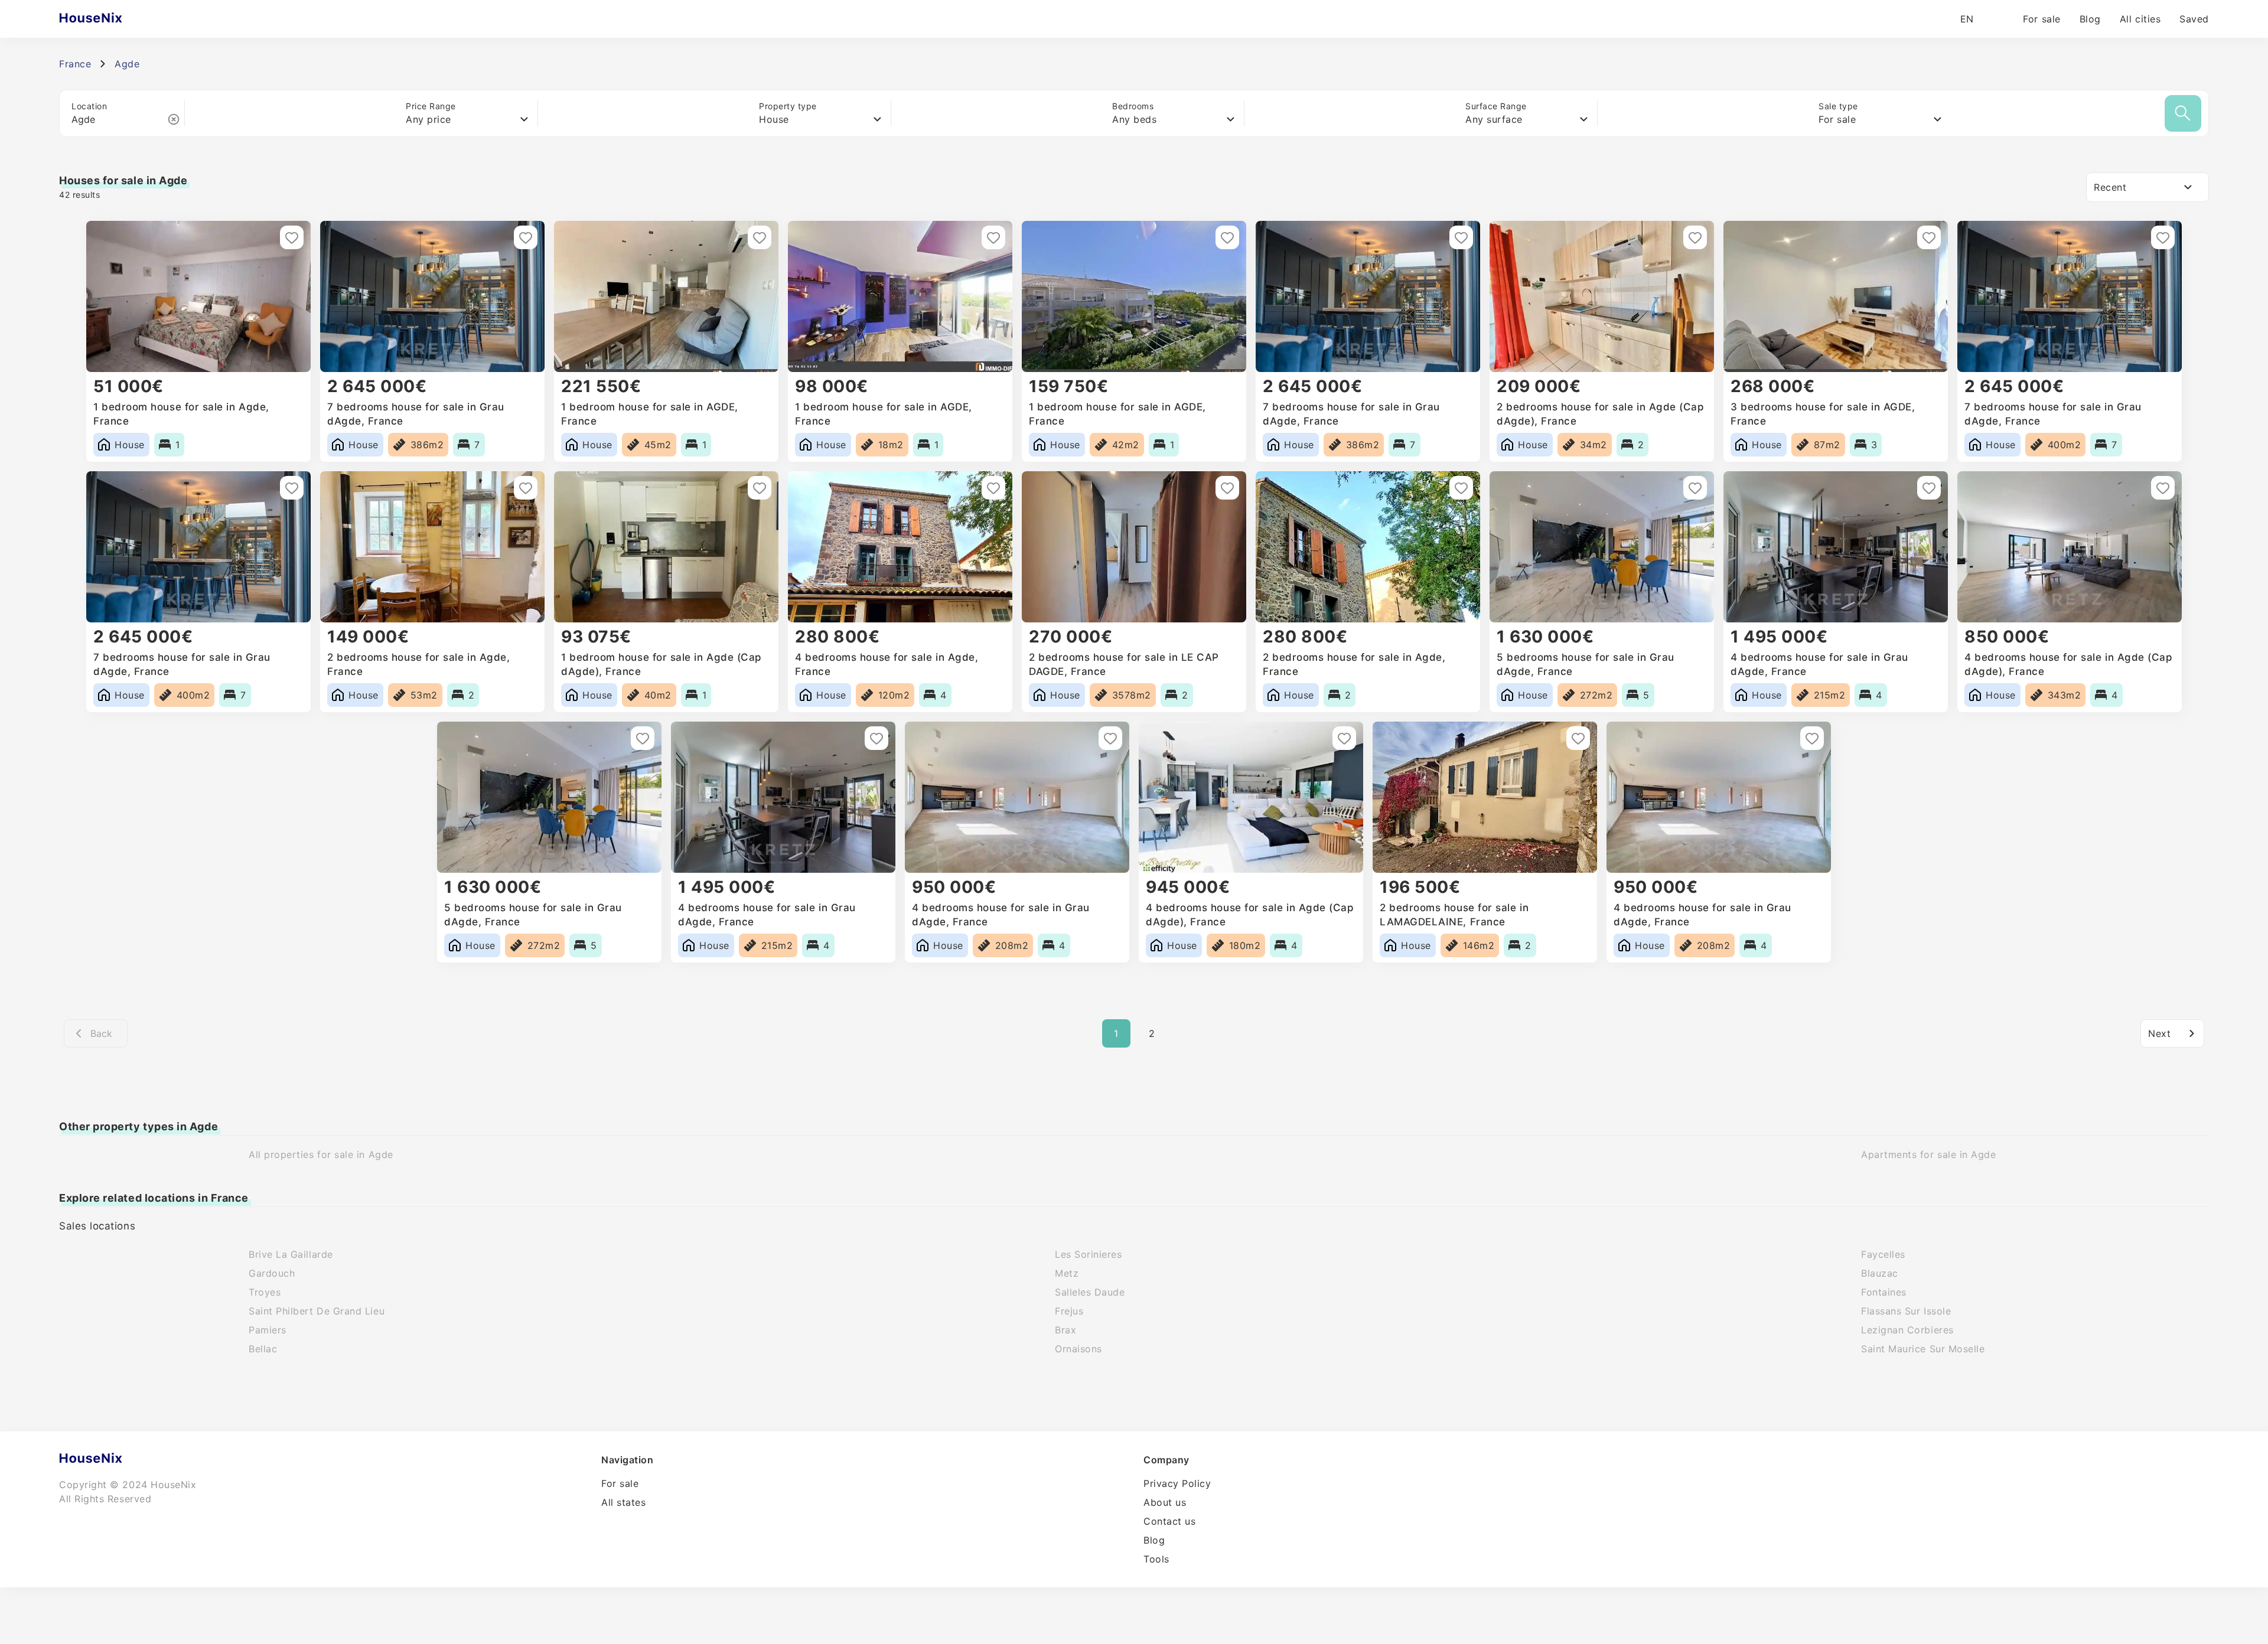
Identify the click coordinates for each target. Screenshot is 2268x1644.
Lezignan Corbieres (1907, 1330)
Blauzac (1880, 1273)
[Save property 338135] (1344, 738)
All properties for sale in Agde (321, 1154)
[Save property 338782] (643, 738)
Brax (1065, 1330)
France (75, 64)
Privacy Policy (1177, 1483)
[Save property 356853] (760, 237)
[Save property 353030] (1695, 237)
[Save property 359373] (526, 237)
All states (623, 1502)
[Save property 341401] (1461, 488)
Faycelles (1883, 1254)
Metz (1067, 1273)
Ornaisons (1078, 1349)
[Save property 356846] (1227, 237)
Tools (1156, 1559)
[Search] (2183, 113)
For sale (2041, 19)
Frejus (1069, 1311)
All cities (2140, 19)
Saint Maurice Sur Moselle (1923, 1349)
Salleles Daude (1090, 1292)
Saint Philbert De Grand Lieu (317, 1311)
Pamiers (268, 1330)
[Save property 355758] (1461, 237)
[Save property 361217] (292, 237)
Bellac (263, 1349)
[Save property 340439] (1929, 488)
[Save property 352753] (2163, 237)
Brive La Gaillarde (291, 1254)
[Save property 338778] (1110, 738)
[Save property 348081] (760, 488)
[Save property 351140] (292, 488)
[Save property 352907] (1929, 237)
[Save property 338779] (876, 738)
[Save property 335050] (1578, 738)
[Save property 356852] (993, 237)
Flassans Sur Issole (1906, 1311)
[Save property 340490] (1695, 488)
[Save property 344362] (1227, 488)
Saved (2194, 19)
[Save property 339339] (2163, 488)
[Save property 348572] (526, 488)
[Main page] (114, 19)
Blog (2090, 19)
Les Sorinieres (1089, 1254)
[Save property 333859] (1812, 738)
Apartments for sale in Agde (1929, 1154)
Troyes (265, 1292)
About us (1165, 1502)
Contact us (1169, 1521)
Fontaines (1884, 1292)
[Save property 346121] (993, 488)
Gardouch (272, 1273)
